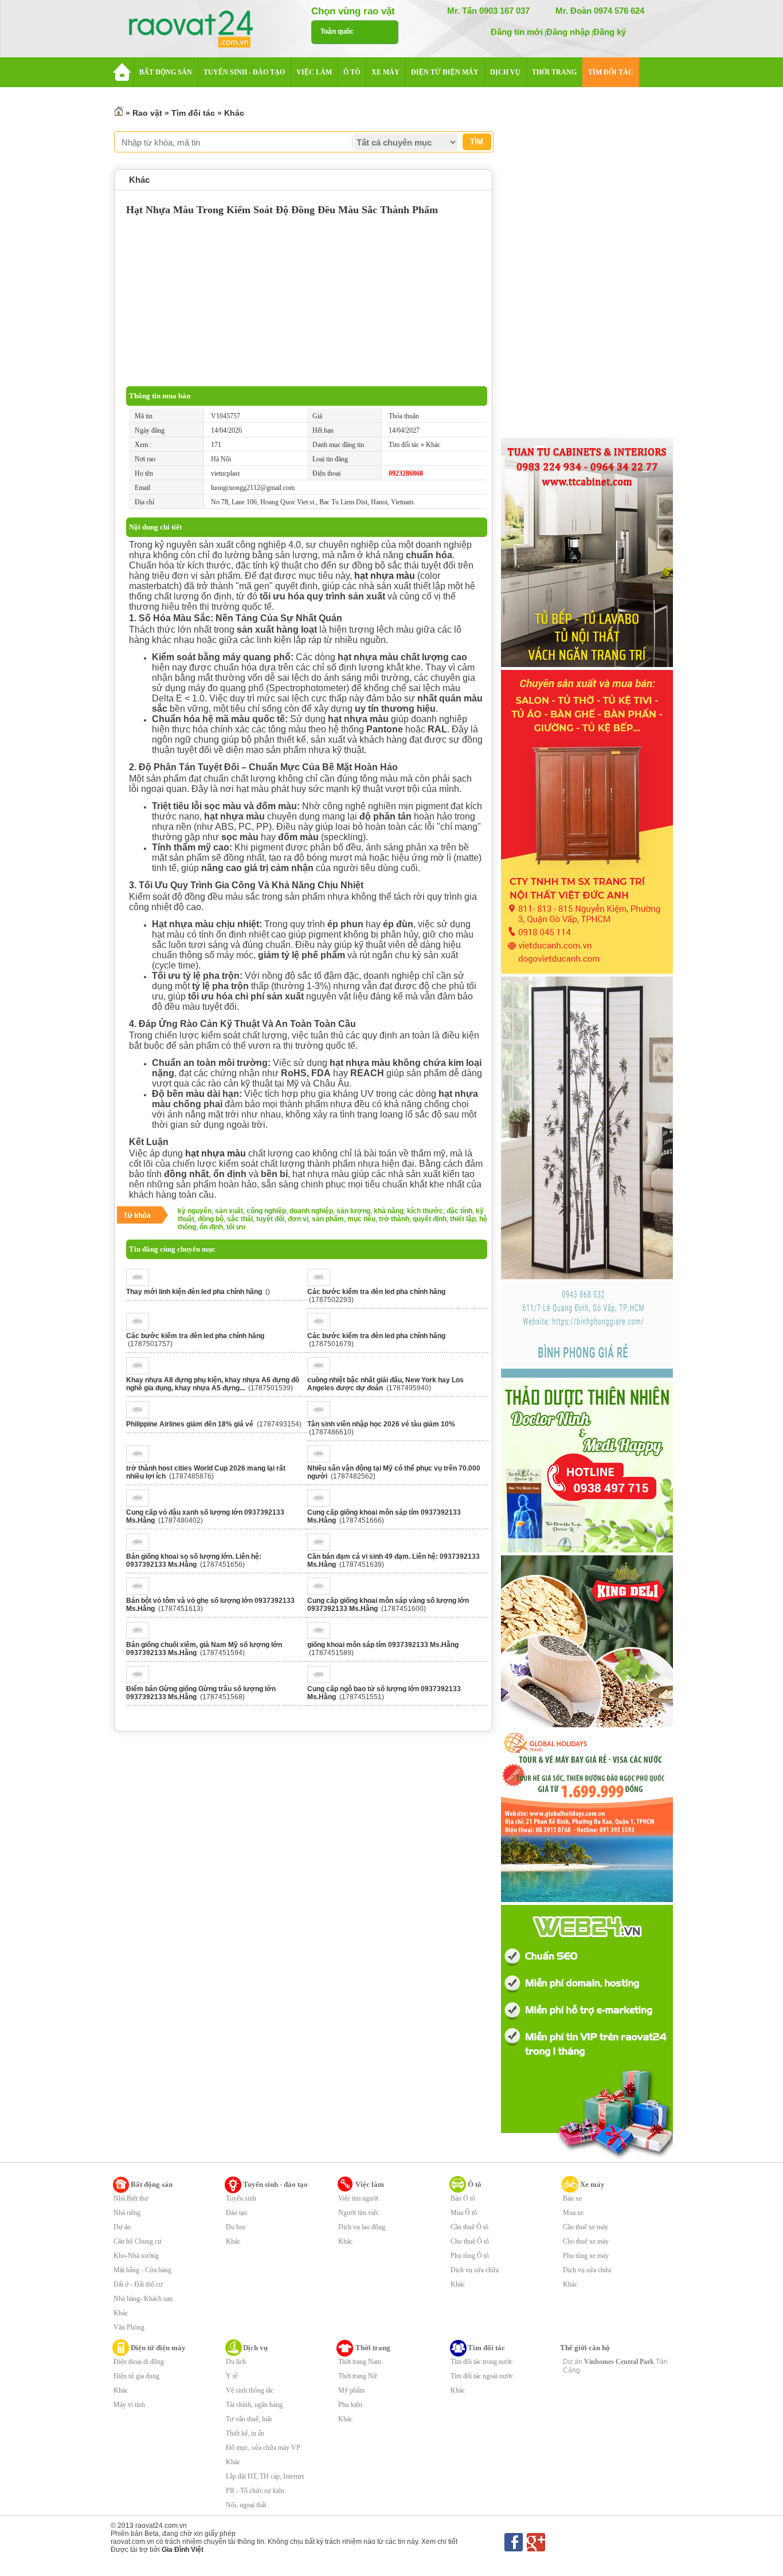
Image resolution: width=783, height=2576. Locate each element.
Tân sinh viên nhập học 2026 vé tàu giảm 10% (381, 1424)
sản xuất (229, 1211)
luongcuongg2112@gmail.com (253, 488)
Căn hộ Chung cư (138, 2241)
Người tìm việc (359, 2213)
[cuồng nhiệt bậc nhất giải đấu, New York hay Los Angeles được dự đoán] (322, 1372)
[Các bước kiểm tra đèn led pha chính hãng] (322, 1284)
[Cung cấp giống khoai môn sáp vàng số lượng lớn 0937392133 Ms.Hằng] (322, 1593)
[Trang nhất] (119, 113)
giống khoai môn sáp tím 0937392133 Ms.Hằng (383, 1645)
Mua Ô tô (464, 2213)
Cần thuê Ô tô (469, 2227)
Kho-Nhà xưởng (136, 2256)
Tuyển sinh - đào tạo (275, 2184)
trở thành (394, 1219)
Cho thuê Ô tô (470, 2241)
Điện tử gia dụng (136, 2376)
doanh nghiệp (311, 1211)
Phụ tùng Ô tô (470, 2256)
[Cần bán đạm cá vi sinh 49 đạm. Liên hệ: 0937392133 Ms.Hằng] (322, 1548)
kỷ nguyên (195, 1211)
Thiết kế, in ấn (245, 2433)
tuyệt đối (270, 1219)
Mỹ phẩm (351, 2390)
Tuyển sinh (241, 2198)
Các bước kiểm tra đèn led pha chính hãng (376, 1292)
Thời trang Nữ (358, 2376)
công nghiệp (266, 1211)
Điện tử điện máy (158, 2348)
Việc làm (370, 2184)
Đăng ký (610, 32)
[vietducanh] (587, 971)
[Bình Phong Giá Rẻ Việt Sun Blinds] (587, 1375)
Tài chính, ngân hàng (254, 2405)
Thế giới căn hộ (585, 2348)
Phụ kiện (350, 2405)
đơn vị (298, 1219)
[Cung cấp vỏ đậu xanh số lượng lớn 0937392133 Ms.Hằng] (141, 1504)
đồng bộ (211, 1219)
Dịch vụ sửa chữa (475, 2270)
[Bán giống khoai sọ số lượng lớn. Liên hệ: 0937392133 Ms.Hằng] (141, 1548)
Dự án (122, 2227)
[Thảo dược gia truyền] (587, 1550)
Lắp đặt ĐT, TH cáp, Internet (265, 2476)
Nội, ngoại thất (246, 2505)
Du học (236, 2227)
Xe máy (592, 2184)
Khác (234, 113)
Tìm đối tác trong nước (481, 2362)
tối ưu (236, 1227)
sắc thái (240, 1219)
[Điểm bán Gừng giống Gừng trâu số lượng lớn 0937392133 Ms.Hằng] (141, 1681)
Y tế (232, 2376)
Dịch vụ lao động (362, 2227)
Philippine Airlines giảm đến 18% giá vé (190, 1424)
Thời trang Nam (360, 2362)
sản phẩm (328, 1219)
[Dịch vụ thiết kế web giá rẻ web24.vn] (587, 2158)
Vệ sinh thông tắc (250, 2390)
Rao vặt (147, 113)
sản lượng (353, 1211)
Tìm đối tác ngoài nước (482, 2376)
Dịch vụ (255, 2348)
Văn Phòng (129, 2327)
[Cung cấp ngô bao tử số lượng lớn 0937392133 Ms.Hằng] (322, 1681)
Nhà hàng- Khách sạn (143, 2299)
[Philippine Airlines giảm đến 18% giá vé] (141, 1416)
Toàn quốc (337, 32)
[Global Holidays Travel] (587, 1900)
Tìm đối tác (193, 113)
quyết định (430, 1219)
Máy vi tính (129, 2405)
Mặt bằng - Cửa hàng (142, 2270)
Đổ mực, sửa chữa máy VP (263, 2448)
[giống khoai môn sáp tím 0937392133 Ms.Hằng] (322, 1637)
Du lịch (236, 2362)
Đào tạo (236, 2213)
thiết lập (463, 1219)
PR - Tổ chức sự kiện (255, 2491)
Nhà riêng (127, 2213)
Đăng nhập (568, 32)
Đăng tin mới (517, 32)
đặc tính (459, 1211)
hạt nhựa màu (385, 576)
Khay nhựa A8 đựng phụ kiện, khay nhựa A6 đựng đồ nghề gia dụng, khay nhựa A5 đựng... (213, 1384)
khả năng (389, 1211)
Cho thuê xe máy (586, 2241)
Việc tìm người (358, 2198)
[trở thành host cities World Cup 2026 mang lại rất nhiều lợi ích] (141, 1460)
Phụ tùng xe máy (586, 2256)
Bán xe (572, 2198)
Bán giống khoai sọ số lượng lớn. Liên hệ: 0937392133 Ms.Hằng (194, 1561)
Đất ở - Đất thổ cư (138, 2284)
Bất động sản (152, 2184)
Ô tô (475, 2184)
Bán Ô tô (463, 2198)
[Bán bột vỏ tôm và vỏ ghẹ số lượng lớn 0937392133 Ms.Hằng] (141, 1593)
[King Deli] (587, 1725)
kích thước (425, 1211)
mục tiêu (361, 1219)
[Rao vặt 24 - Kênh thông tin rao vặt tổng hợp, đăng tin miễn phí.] (202, 30)
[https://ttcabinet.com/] (587, 665)
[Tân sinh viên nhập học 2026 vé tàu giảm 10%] (322, 1416)
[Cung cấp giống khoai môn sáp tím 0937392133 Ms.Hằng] (322, 1504)
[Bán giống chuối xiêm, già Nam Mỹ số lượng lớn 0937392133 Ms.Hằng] (141, 1637)
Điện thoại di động (139, 2362)
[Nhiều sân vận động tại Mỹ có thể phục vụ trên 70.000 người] (322, 1460)
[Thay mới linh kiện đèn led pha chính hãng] (141, 1284)
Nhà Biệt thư (131, 2198)
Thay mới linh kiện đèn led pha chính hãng (194, 1292)
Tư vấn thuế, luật (249, 2419)
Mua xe (573, 2213)
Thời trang (373, 2348)
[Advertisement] (307, 300)
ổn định (211, 1227)
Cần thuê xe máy (586, 2227)
